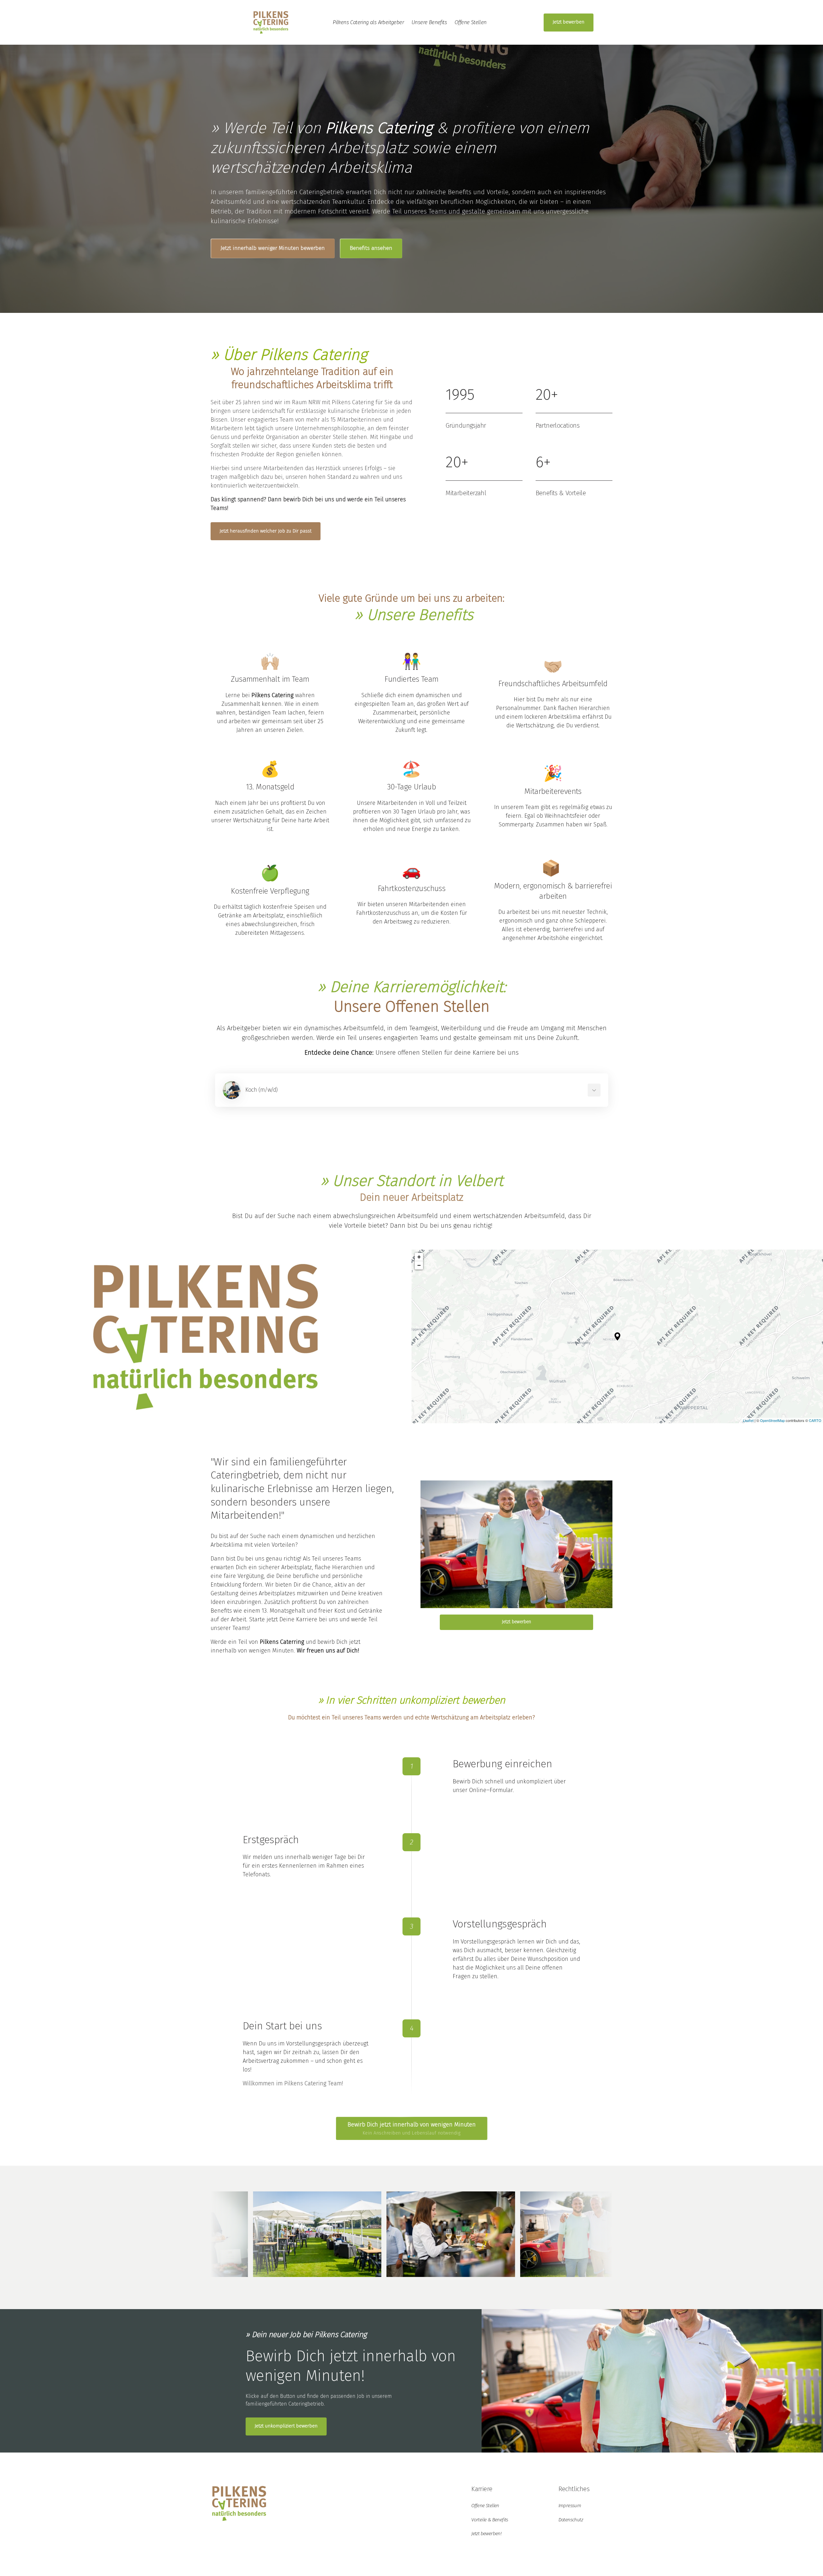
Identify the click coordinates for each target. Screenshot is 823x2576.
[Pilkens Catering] (271, 22)
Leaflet (748, 1420)
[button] (617, 1336)
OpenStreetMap (772, 1420)
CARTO (815, 1420)
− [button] (419, 1265)
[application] (617, 1336)
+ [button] (419, 1257)
